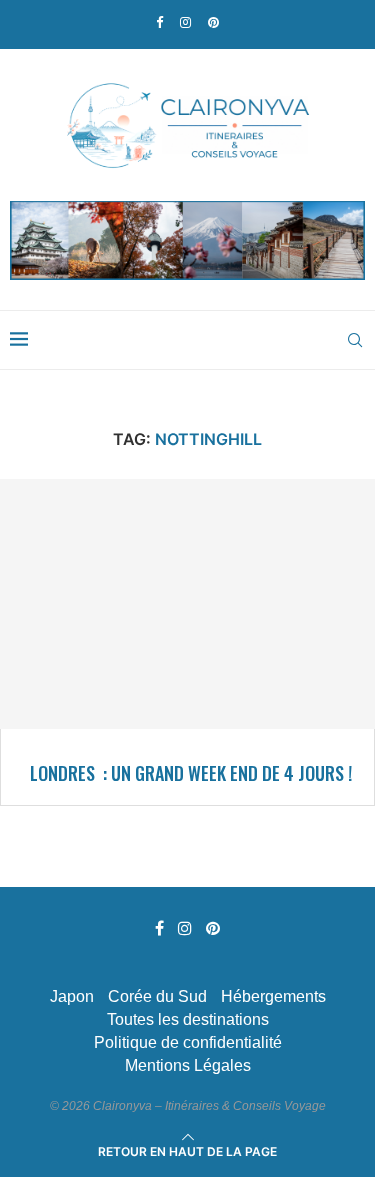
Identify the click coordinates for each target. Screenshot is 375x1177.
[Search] (355, 340)
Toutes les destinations (188, 1019)
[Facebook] (159, 22)
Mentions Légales (188, 1065)
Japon (72, 996)
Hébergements (273, 996)
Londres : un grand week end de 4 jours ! (191, 773)
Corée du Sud (157, 996)
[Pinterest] (213, 22)
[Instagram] (185, 22)
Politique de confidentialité (188, 1042)
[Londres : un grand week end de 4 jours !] (187, 604)
